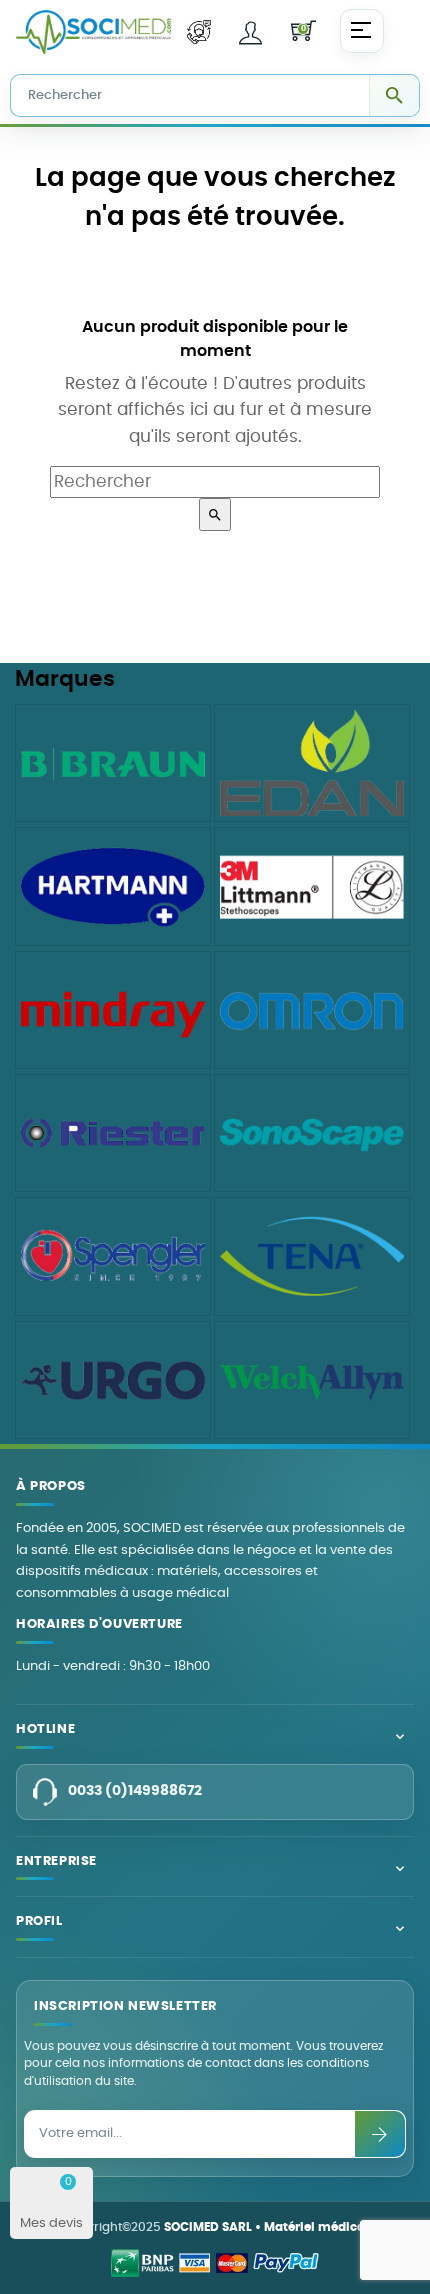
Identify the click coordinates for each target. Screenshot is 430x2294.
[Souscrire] (380, 2134)
